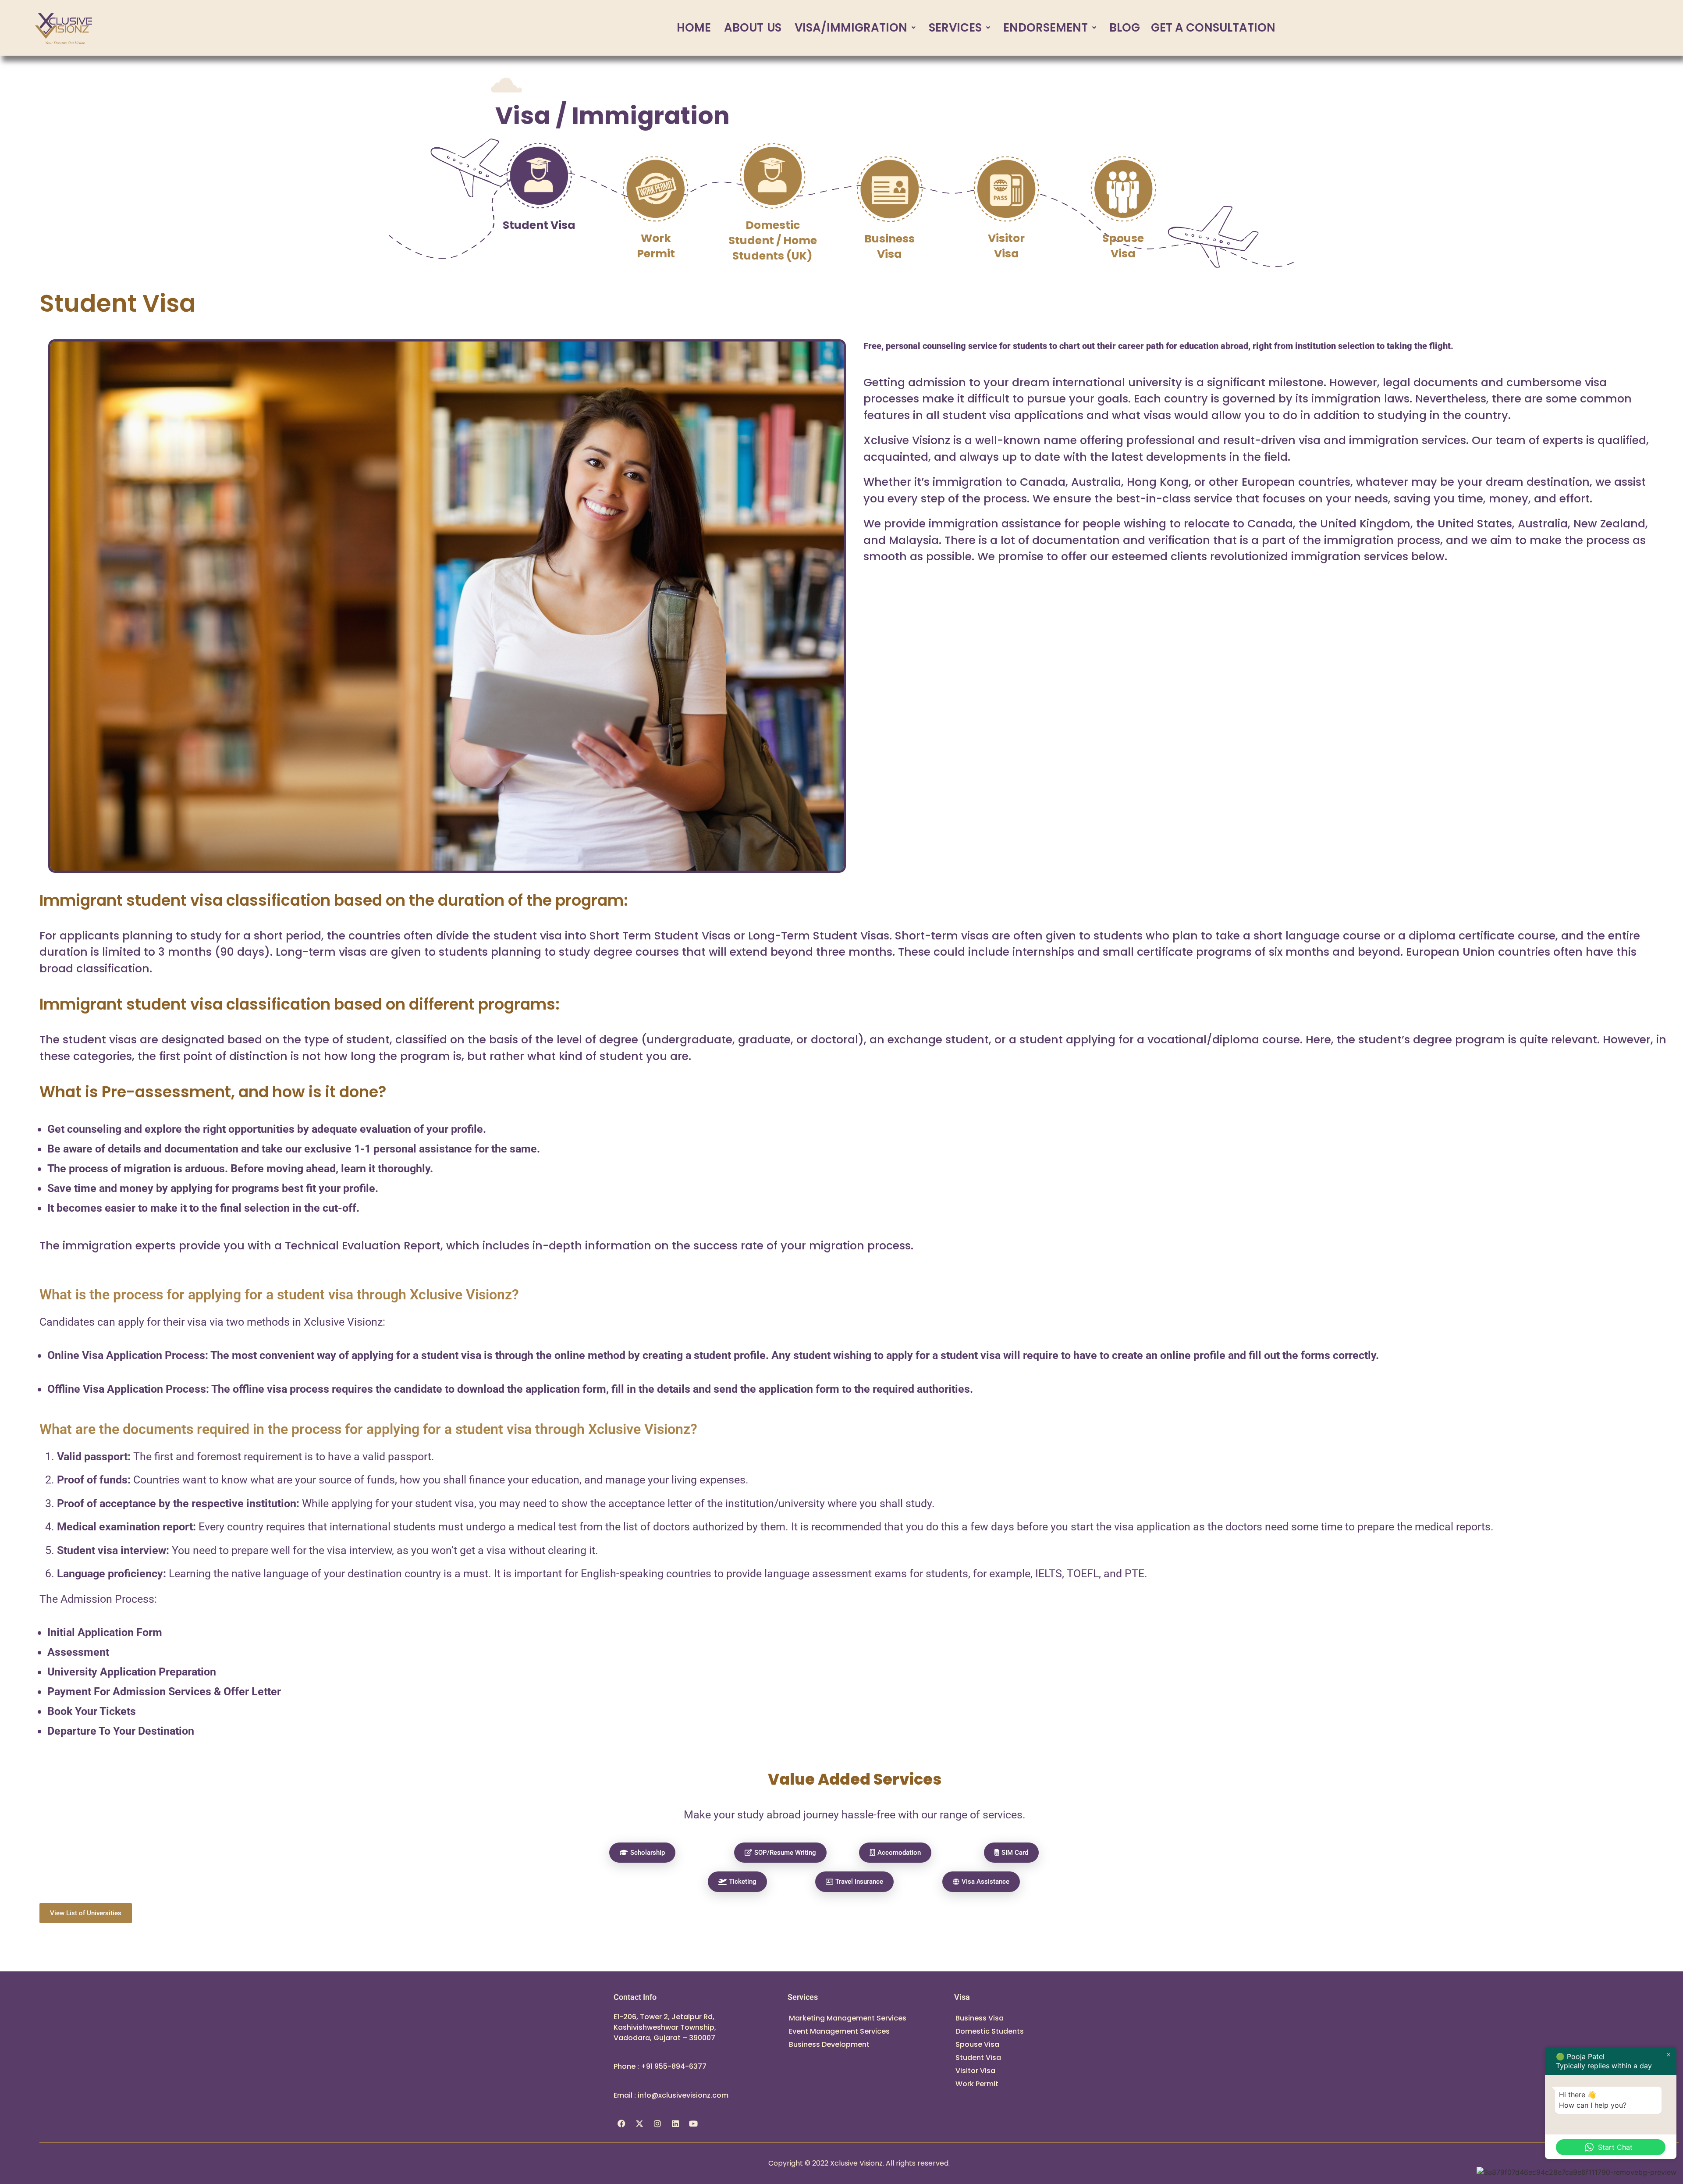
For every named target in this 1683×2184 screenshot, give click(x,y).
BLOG (1125, 28)
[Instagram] (657, 2124)
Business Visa (889, 246)
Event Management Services (839, 2031)
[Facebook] (621, 2124)
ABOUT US (753, 28)
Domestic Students (990, 2031)
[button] (855, 28)
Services (955, 28)
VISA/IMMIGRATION (851, 28)
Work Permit (656, 246)
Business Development (829, 2044)
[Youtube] (693, 2124)
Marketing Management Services (848, 2018)
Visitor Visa (1006, 246)
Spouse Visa (1123, 246)
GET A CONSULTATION (1213, 28)
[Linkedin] (675, 2124)
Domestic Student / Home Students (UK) (773, 240)
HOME (694, 28)
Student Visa (539, 225)
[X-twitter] (639, 2124)
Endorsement (1046, 28)
